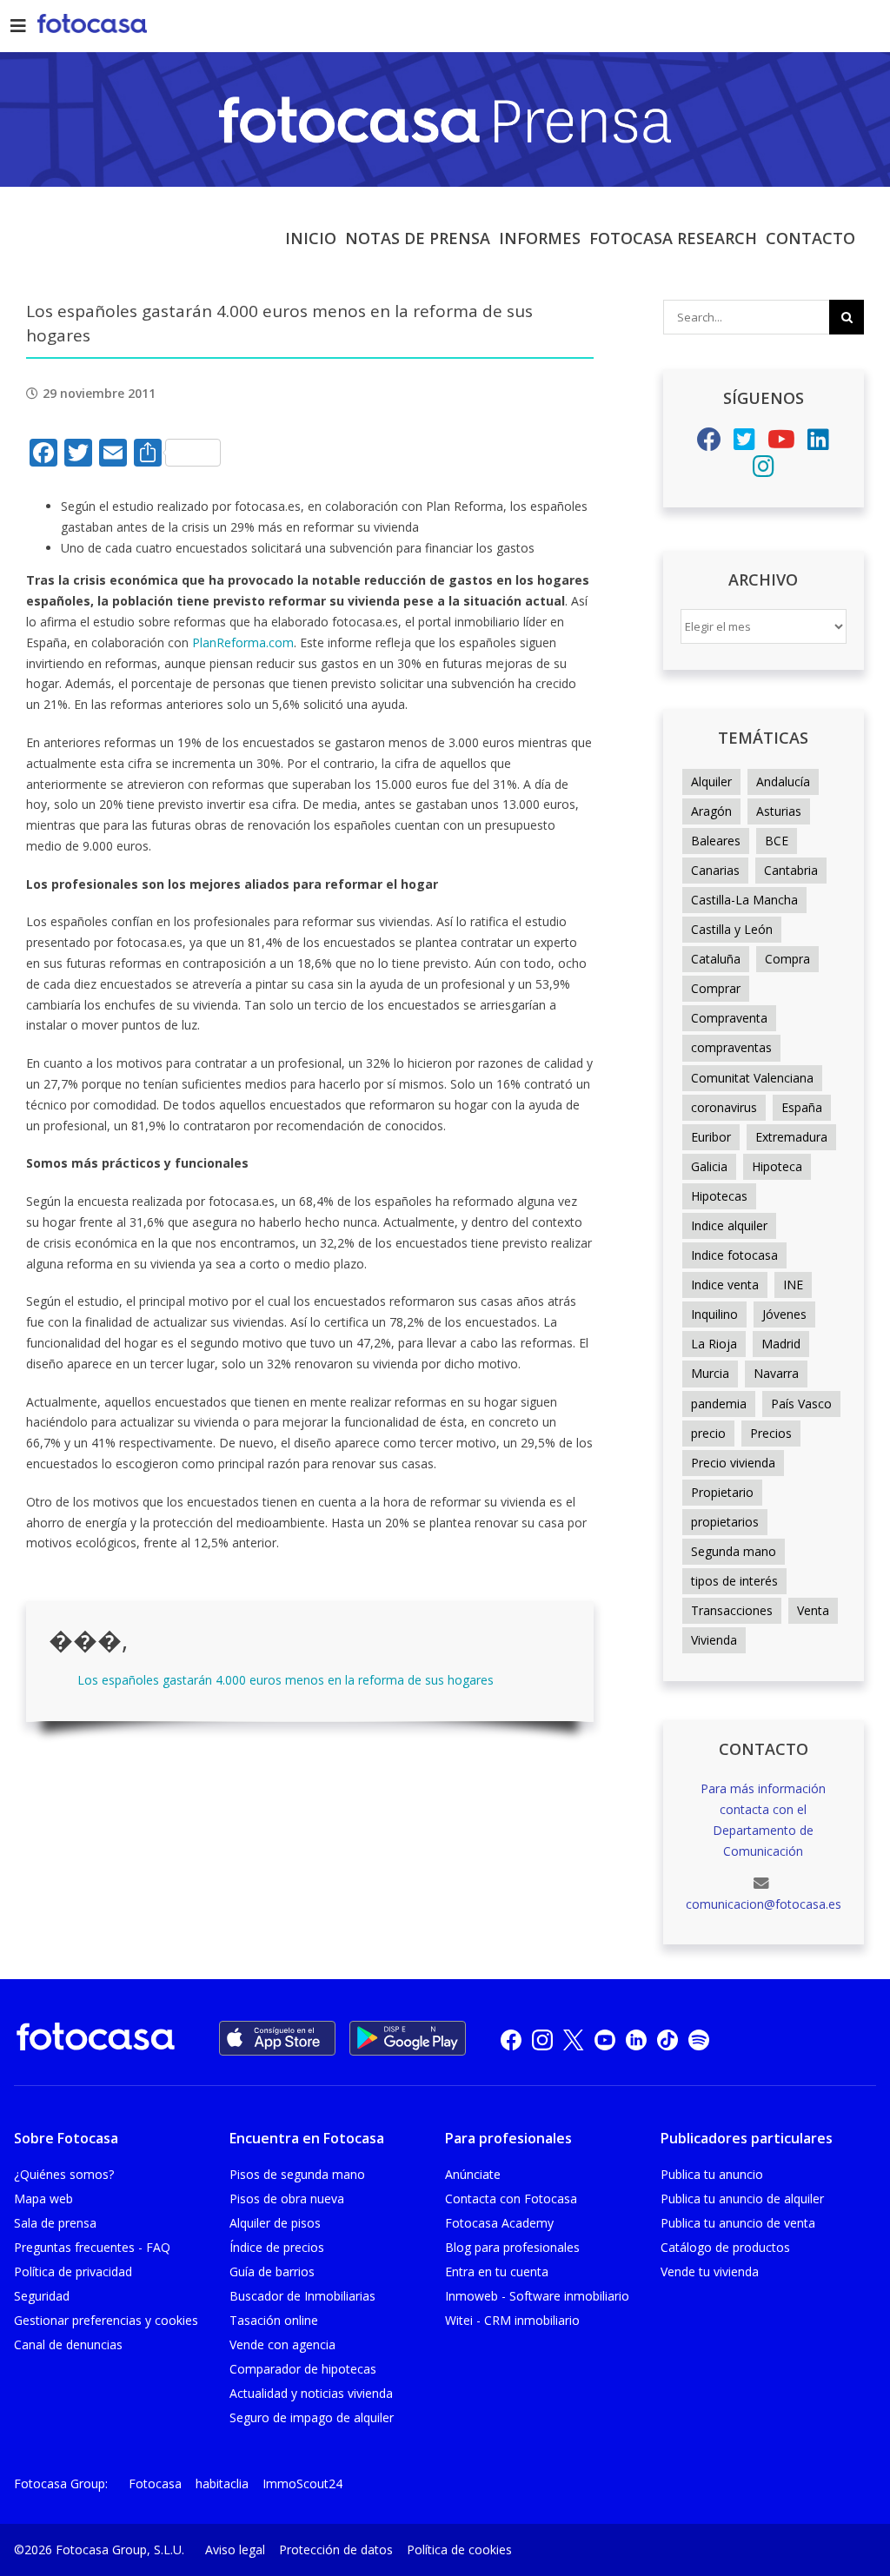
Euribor (711, 1137)
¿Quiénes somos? (64, 2174)
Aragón (711, 811)
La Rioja (714, 1344)
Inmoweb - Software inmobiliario (537, 2296)
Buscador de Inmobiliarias (302, 2296)
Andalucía (783, 781)
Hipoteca (777, 1166)
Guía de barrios (272, 2271)
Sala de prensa (55, 2223)
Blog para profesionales (512, 2247)
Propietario (722, 1492)
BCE (777, 841)
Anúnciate (473, 2174)
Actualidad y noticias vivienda (311, 2393)
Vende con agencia (282, 2344)
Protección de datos (336, 2550)
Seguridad (42, 2296)
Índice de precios (277, 2247)
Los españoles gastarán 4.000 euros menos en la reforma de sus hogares (286, 1680)
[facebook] (511, 2039)
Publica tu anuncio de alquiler (742, 2199)
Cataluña (716, 959)
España (802, 1107)
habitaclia (222, 2483)
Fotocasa (155, 2483)
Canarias (715, 870)
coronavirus (724, 1107)
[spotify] (699, 2039)
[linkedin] (636, 2039)
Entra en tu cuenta (497, 2271)
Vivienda (714, 1640)
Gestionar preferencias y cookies (106, 2320)
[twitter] (574, 2039)
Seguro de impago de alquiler (312, 2417)
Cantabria (791, 870)
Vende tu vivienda (710, 2271)
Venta (813, 1610)
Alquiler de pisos (275, 2223)
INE (793, 1285)
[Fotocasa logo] (96, 2040)
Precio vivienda (733, 1463)
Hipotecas (719, 1196)
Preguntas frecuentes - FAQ (92, 2247)
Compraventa (729, 1018)
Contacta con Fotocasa (511, 2199)
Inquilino (714, 1314)
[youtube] (605, 2039)
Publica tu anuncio (712, 2174)
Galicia (709, 1166)
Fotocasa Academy (499, 2223)
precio (708, 1433)
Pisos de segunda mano (297, 2174)
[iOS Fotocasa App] (277, 2038)
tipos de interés (734, 1581)
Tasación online (274, 2320)
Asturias (779, 811)
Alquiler (711, 781)
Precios (771, 1433)
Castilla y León (732, 929)
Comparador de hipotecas (303, 2369)
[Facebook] (709, 444)
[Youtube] (781, 444)
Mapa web (43, 2199)
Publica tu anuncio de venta (738, 2223)
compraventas (731, 1047)
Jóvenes (784, 1314)
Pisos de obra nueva (287, 2199)
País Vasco (801, 1404)
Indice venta (725, 1285)
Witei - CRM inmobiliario (512, 2320)
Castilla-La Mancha (744, 900)
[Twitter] (744, 444)
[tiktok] (667, 2039)
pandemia (719, 1404)
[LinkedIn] (818, 444)
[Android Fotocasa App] (408, 2038)
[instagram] (542, 2039)
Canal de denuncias (68, 2344)
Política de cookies (459, 2550)
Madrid (781, 1344)
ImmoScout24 (302, 2483)
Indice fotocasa (734, 1255)
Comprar (716, 988)
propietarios (725, 1522)
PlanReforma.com (243, 642)
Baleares (716, 841)
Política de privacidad (73, 2271)
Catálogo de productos (725, 2247)
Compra (787, 959)
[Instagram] (764, 470)
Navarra (776, 1373)
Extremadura (791, 1137)
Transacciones (732, 1610)
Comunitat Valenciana (752, 1078)
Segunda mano (734, 1551)
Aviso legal (235, 2550)
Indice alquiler (729, 1225)
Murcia (710, 1373)
